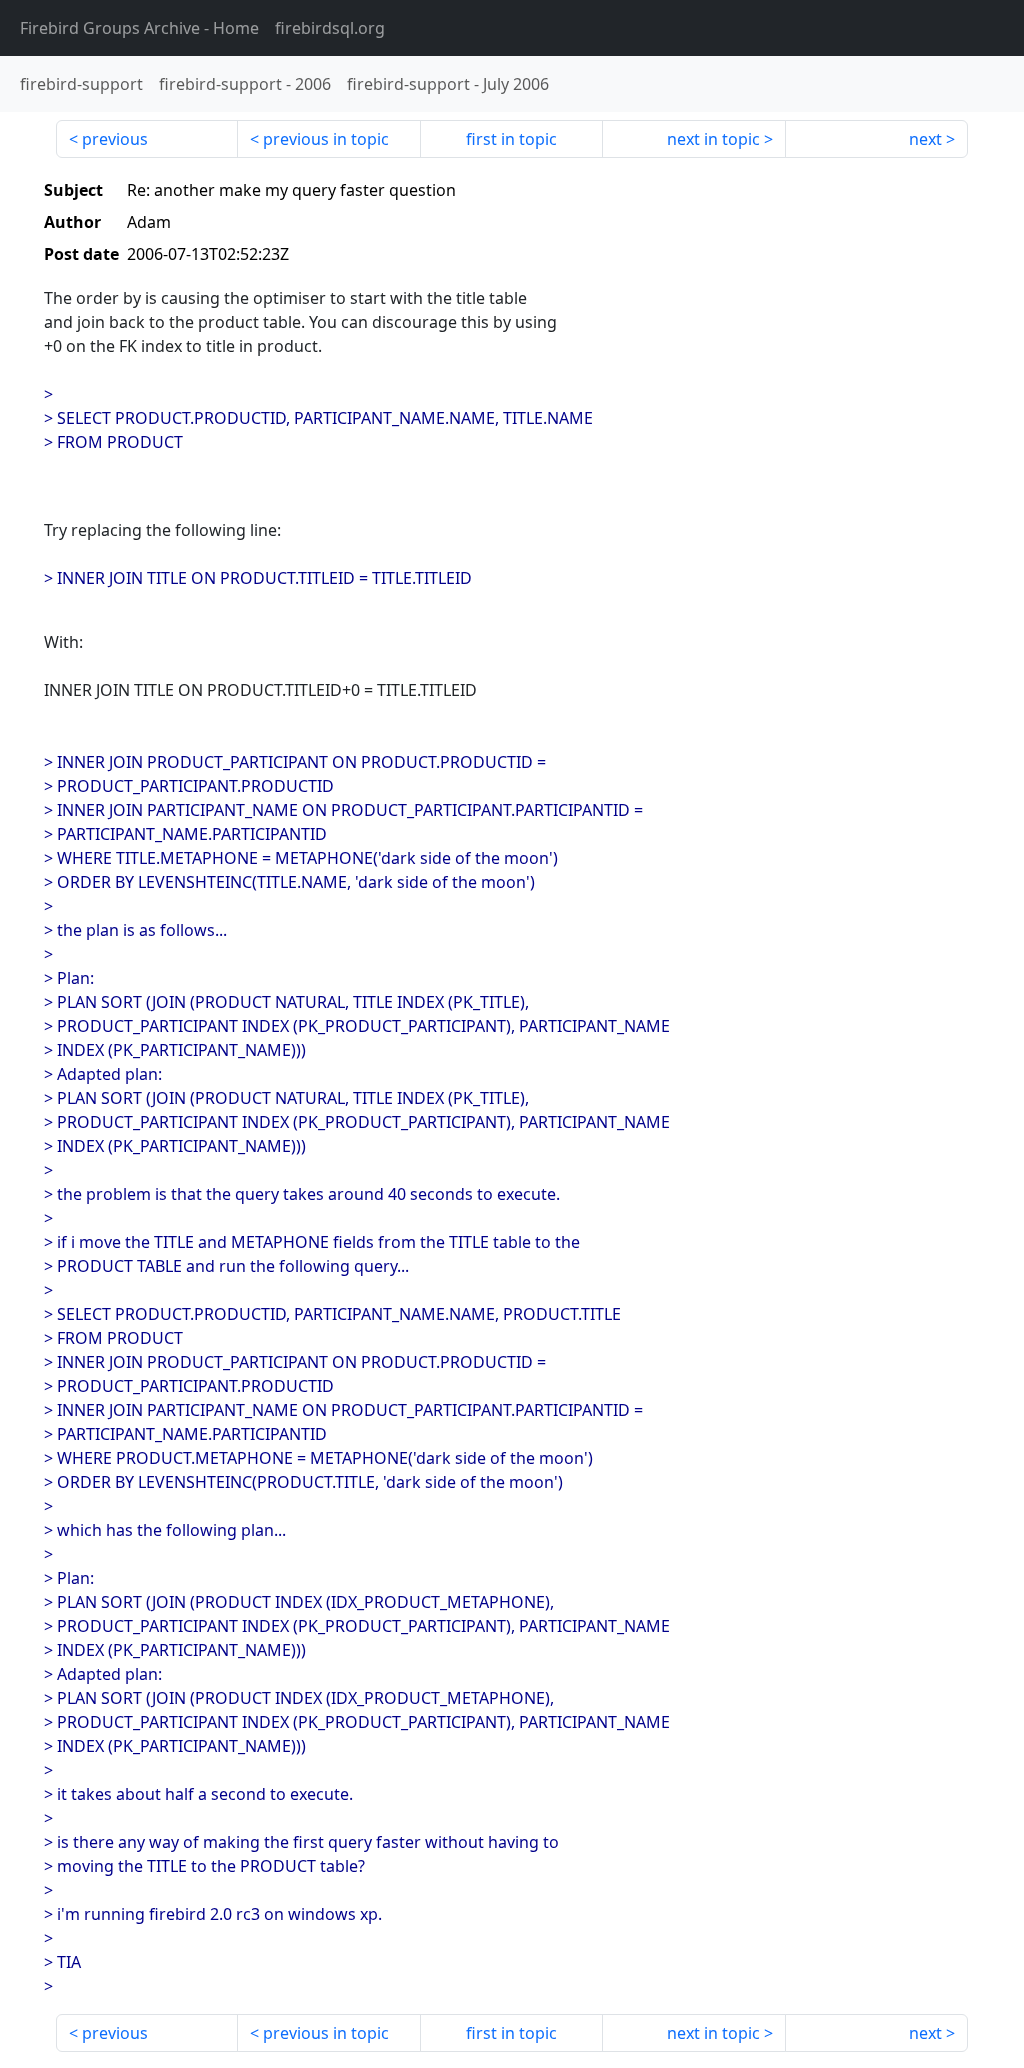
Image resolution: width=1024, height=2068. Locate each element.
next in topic (713, 139)
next (925, 139)
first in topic (511, 139)
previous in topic (326, 139)
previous (115, 139)
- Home (139, 28)
